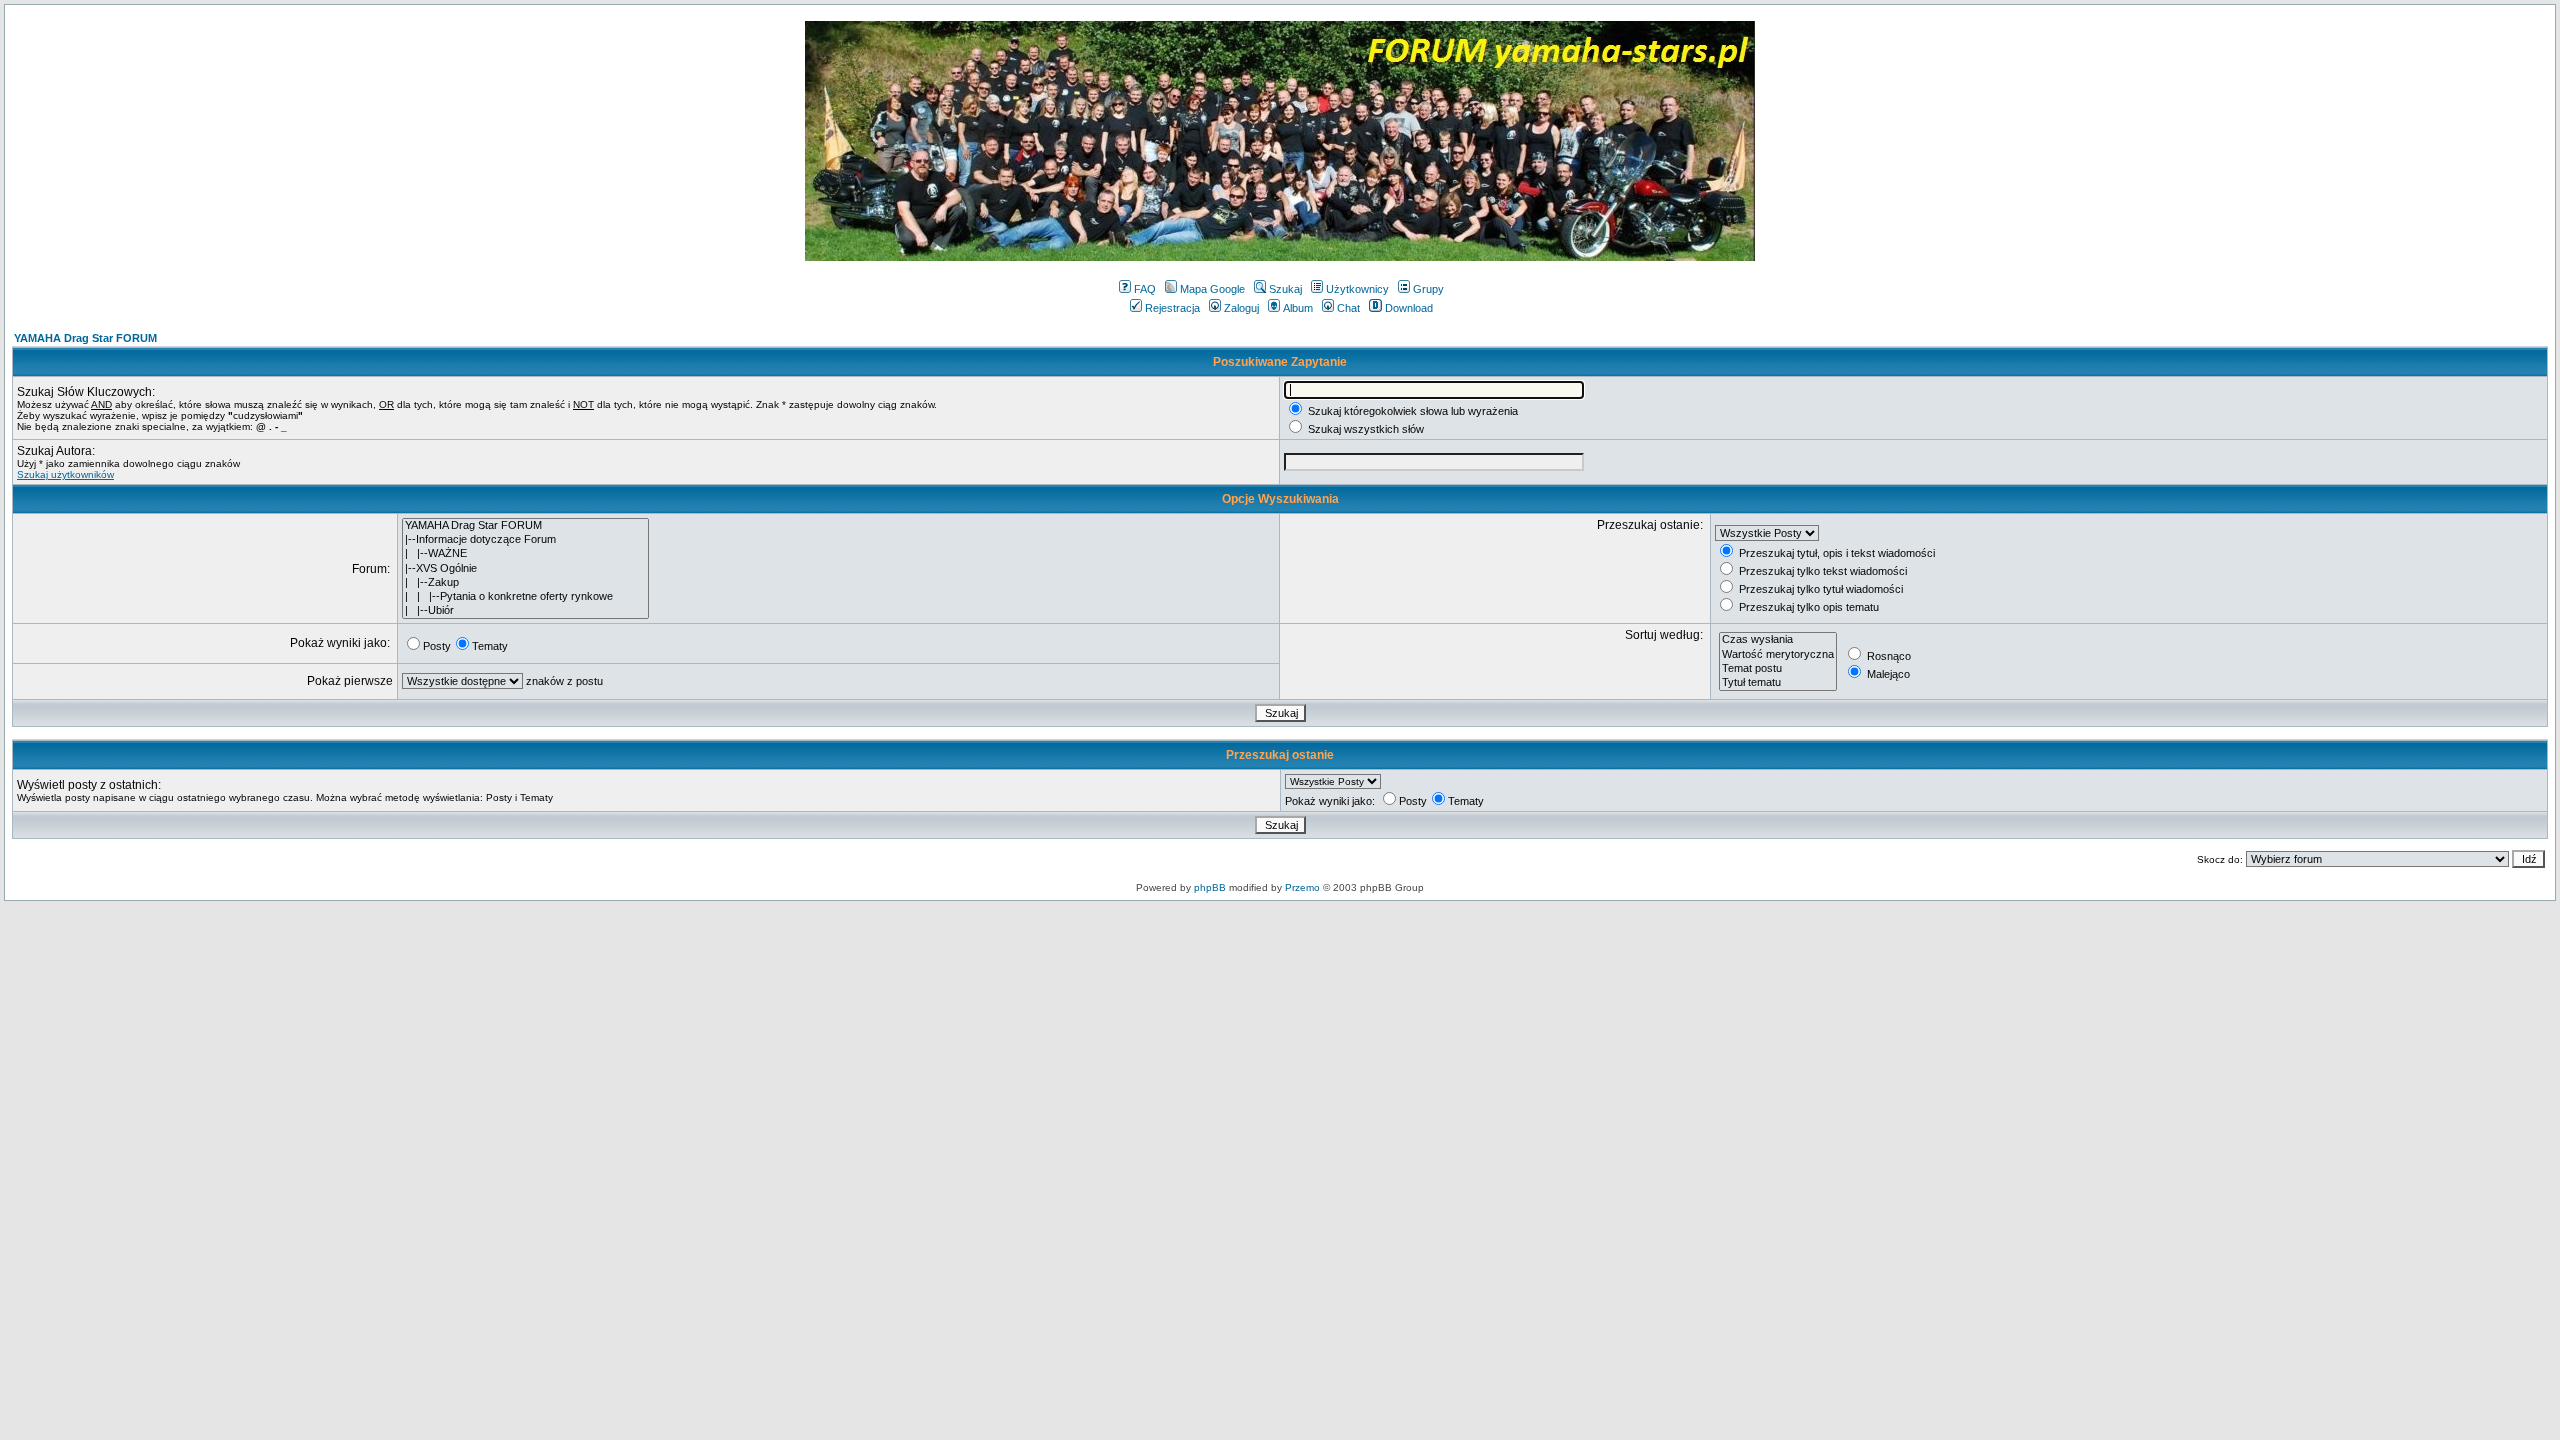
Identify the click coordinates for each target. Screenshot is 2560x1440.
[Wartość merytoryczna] (1778, 655)
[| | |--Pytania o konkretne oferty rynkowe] (525, 597)
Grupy (1428, 289)
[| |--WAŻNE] (525, 554)
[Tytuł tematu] (1778, 683)
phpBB (1210, 887)
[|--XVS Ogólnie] (525, 569)
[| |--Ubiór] (525, 611)
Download (1409, 308)
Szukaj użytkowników (65, 474)
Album (1298, 308)
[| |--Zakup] (525, 583)
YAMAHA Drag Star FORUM (85, 338)
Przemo (1302, 887)
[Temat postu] (1778, 669)
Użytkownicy (1357, 289)
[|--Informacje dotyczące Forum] (525, 540)
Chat (1348, 308)
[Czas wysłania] (1778, 640)
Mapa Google (1212, 289)
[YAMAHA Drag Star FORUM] (525, 526)
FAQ (1145, 289)
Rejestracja (1172, 308)
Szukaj (1285, 289)
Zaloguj (1241, 308)
